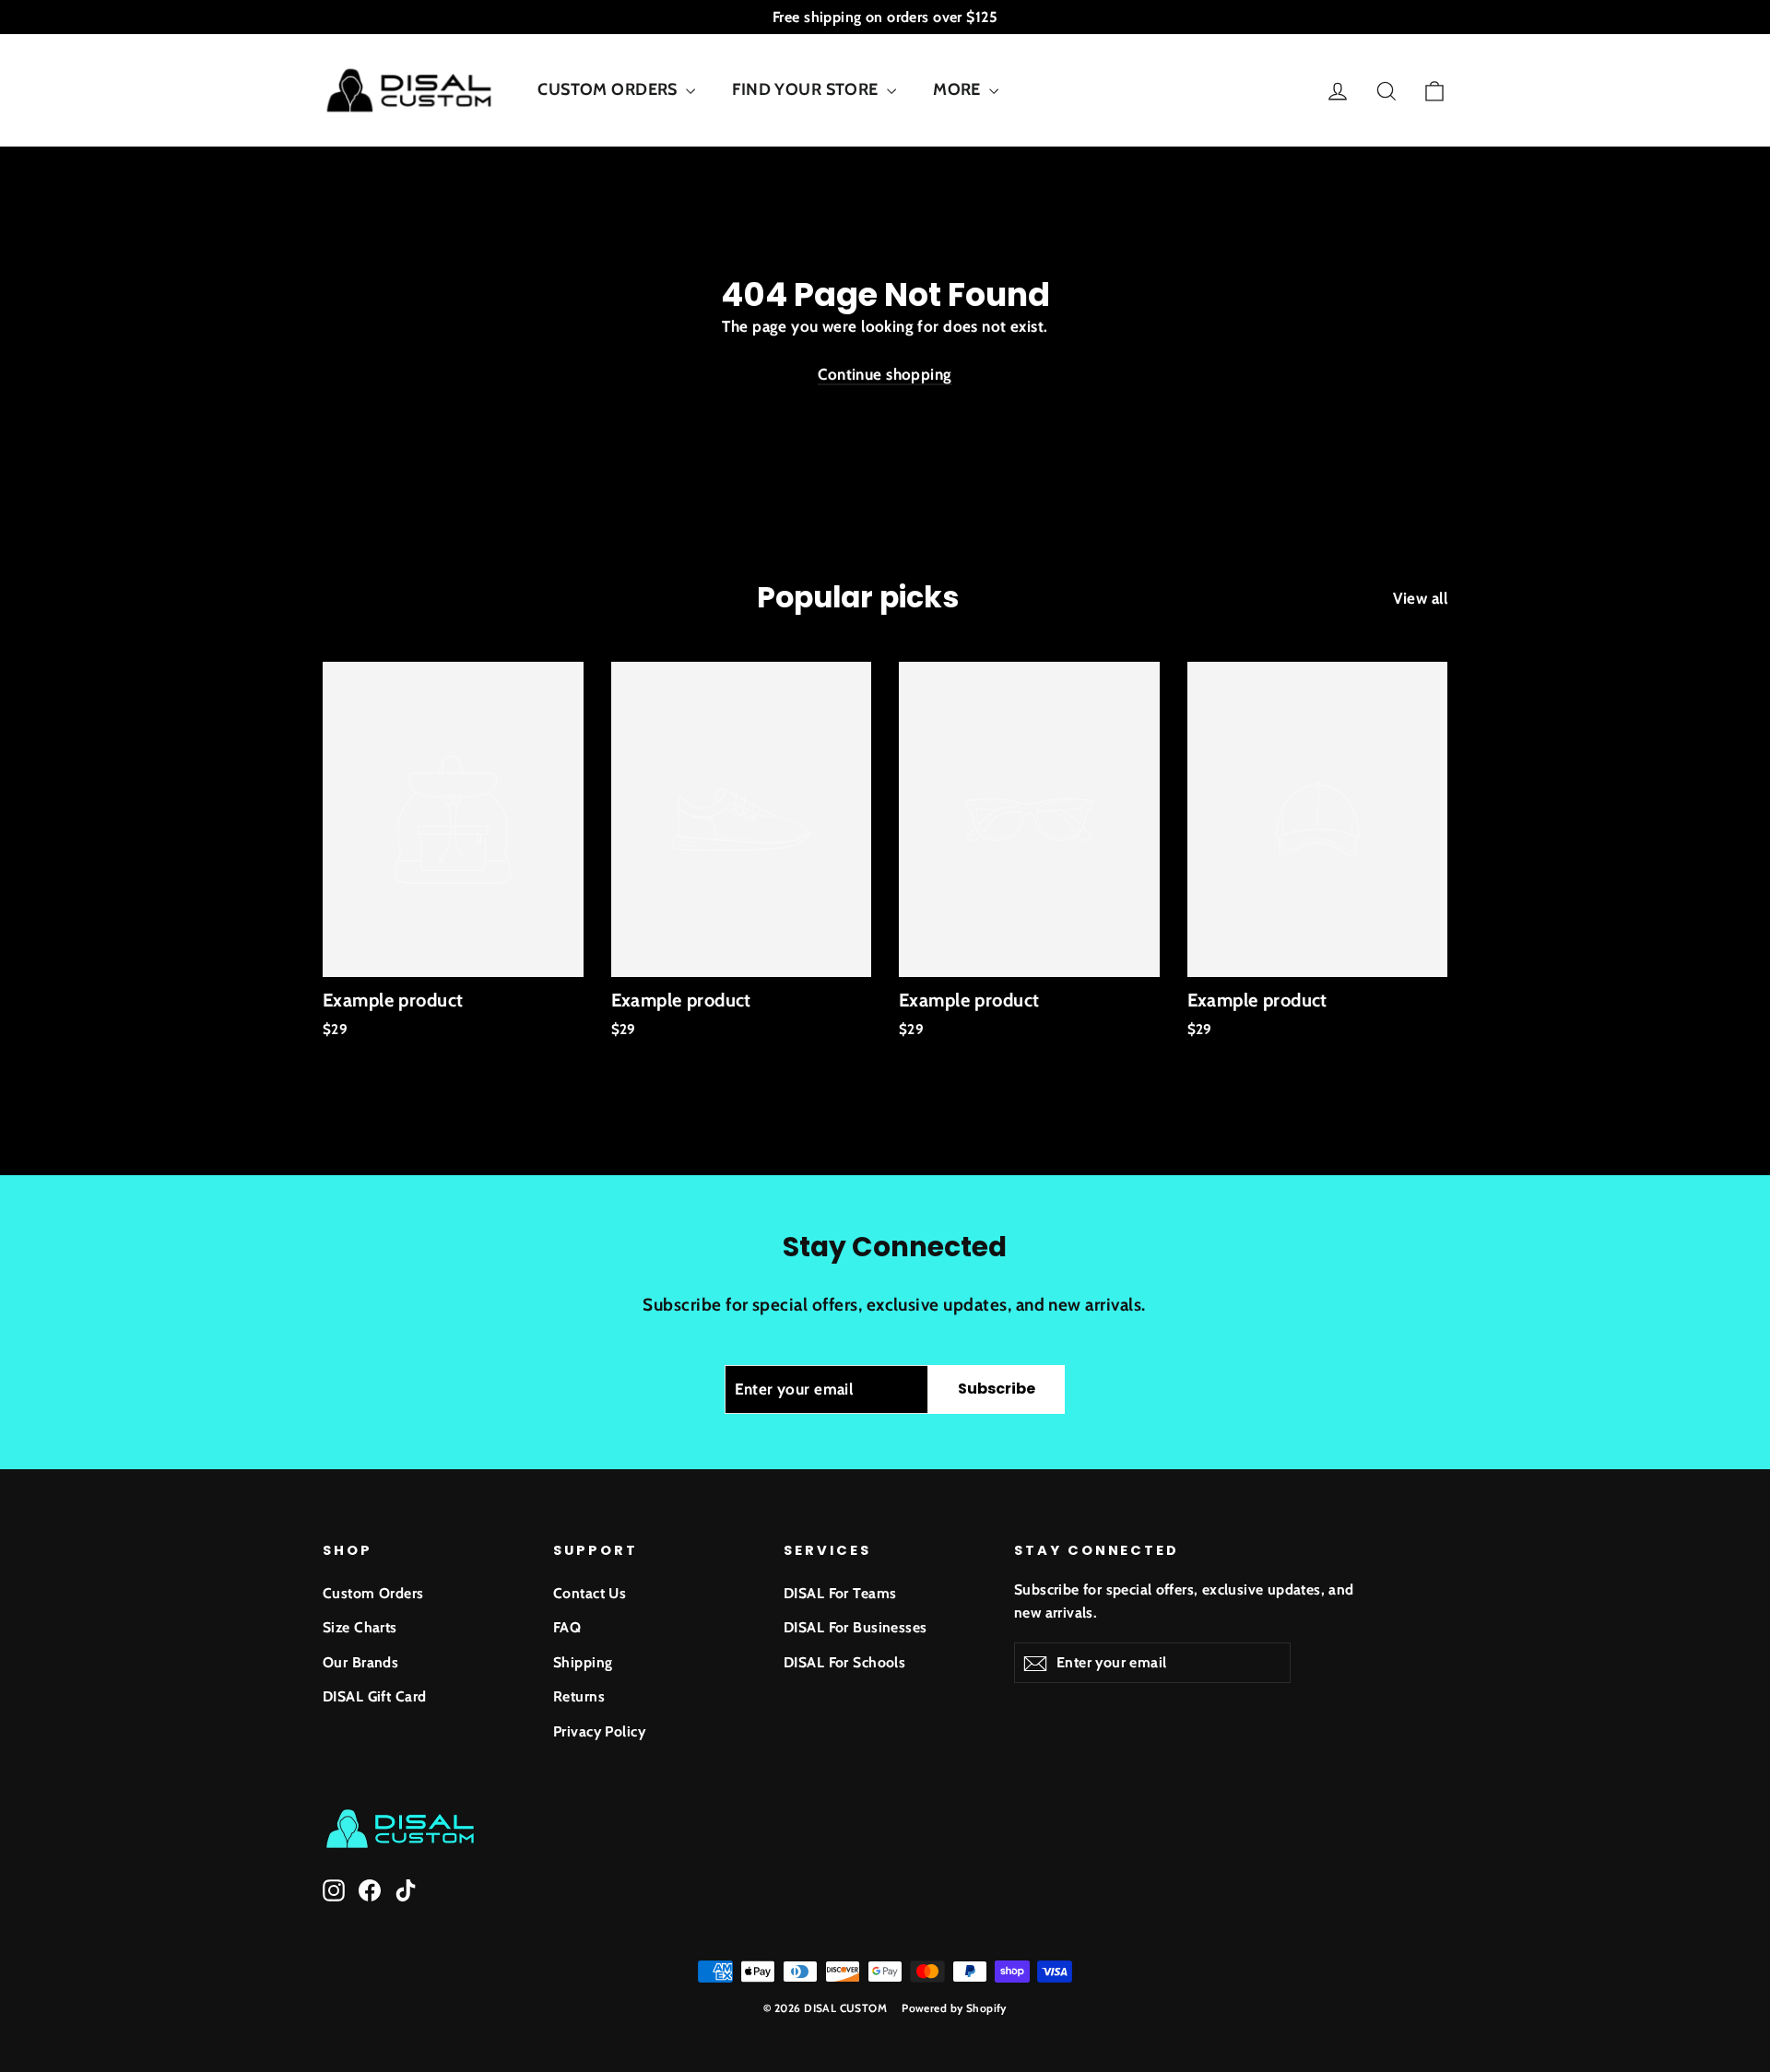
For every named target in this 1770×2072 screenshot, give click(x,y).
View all (1420, 598)
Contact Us (590, 1593)
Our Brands (360, 1662)
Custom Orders (373, 1593)
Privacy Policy (599, 1731)
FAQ (567, 1627)
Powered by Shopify (954, 2008)
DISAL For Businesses (855, 1627)
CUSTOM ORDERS (609, 89)
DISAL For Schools (844, 1662)
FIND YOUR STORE (807, 89)
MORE (959, 89)
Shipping (583, 1662)
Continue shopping (885, 374)
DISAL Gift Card (374, 1696)
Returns (579, 1696)
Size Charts (360, 1627)
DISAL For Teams (840, 1593)
